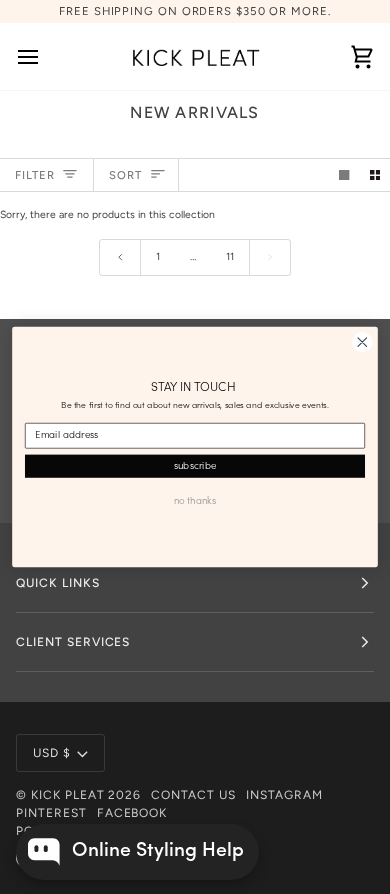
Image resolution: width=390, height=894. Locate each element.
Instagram (284, 795)
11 (230, 256)
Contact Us (193, 795)
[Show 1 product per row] (344, 175)
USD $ (52, 753)
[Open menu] (46, 56)
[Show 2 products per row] (375, 175)
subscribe (195, 466)
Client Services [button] (73, 642)
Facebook (132, 813)
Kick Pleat (68, 795)
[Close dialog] (362, 342)
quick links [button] (58, 583)
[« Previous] (120, 257)
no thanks (195, 501)
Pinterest (51, 813)
